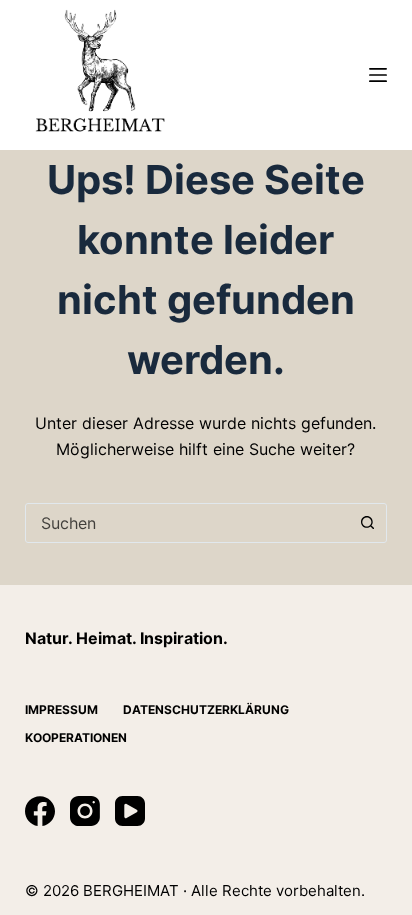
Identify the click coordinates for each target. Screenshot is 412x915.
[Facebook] (40, 811)
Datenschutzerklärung (206, 709)
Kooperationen (76, 737)
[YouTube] (130, 811)
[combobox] (187, 523)
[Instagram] (85, 811)
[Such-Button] (367, 523)
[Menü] (378, 75)
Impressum (61, 709)
